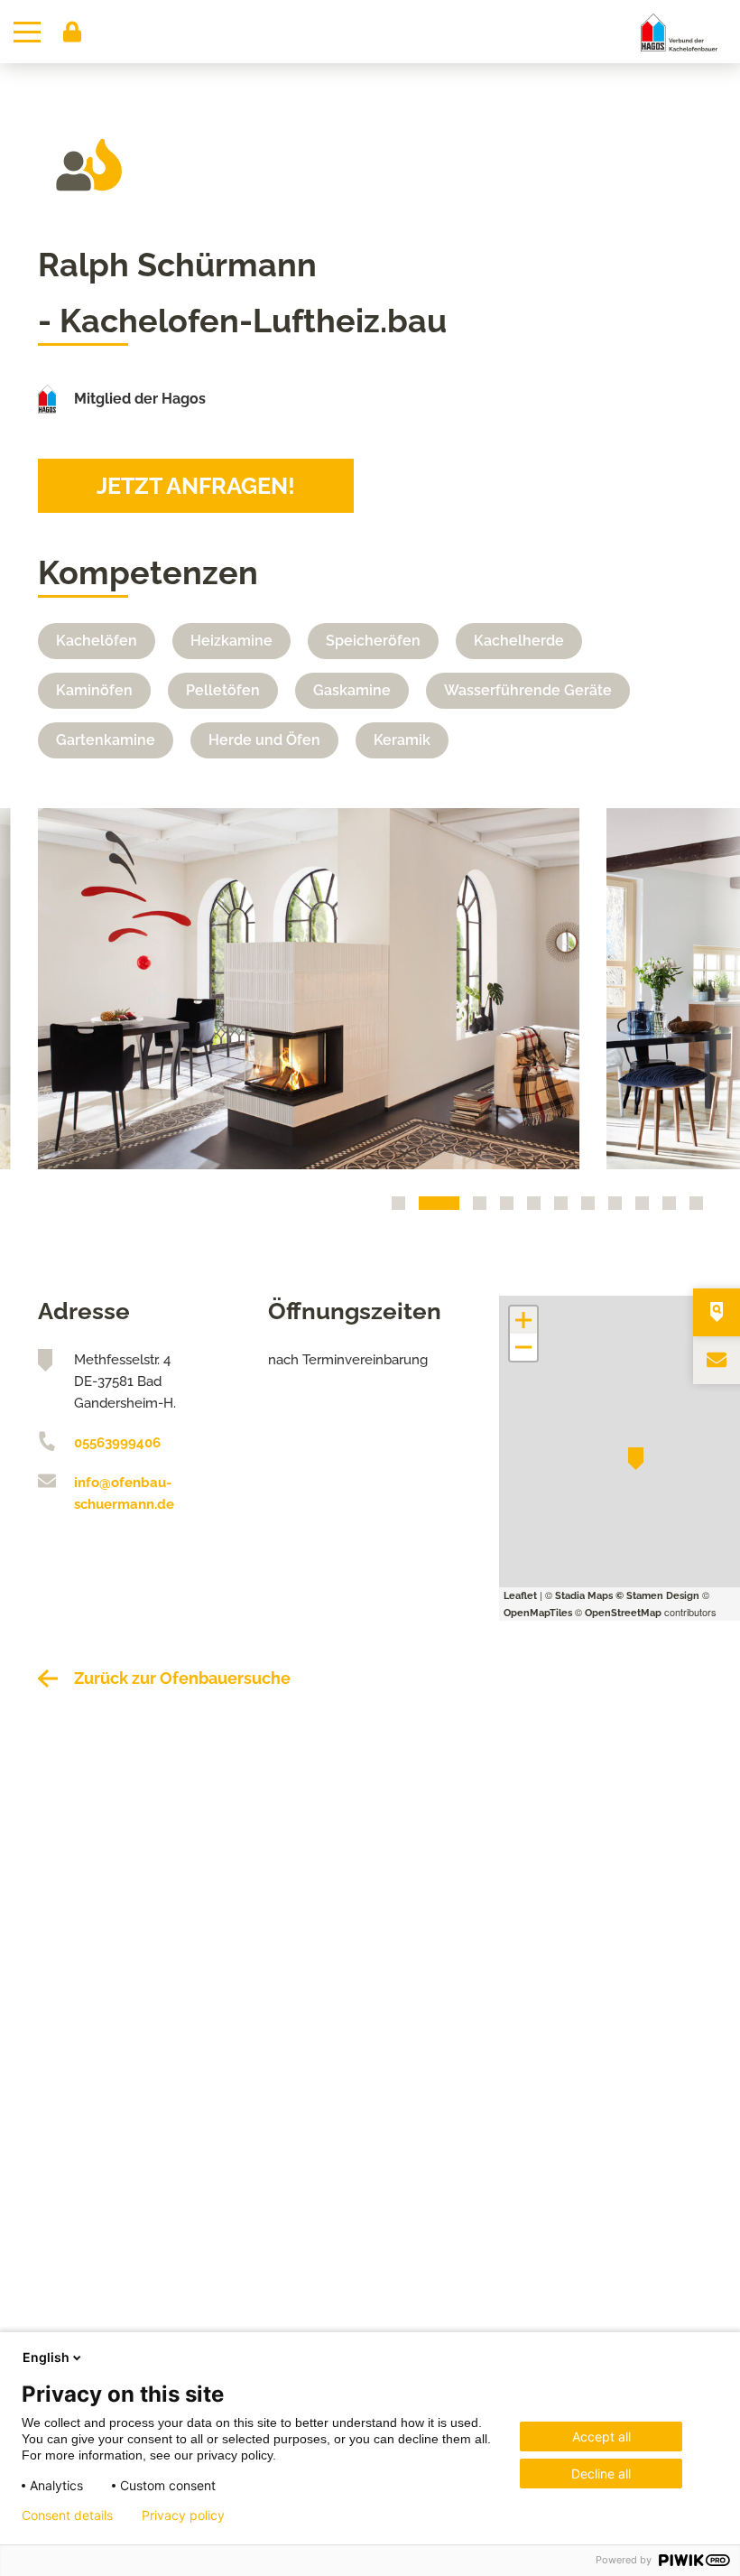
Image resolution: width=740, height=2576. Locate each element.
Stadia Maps (584, 1596)
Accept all (601, 2437)
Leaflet (520, 1596)
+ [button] (524, 1320)
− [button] (523, 1347)
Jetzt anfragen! (196, 486)
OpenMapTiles (538, 1613)
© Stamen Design (657, 1596)
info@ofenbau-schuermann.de (124, 1493)
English (46, 2357)
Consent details (67, 2516)
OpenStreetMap (623, 1613)
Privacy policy (183, 2516)
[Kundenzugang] (72, 32)
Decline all (601, 2474)
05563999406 (117, 1443)
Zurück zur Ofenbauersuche (182, 1678)
